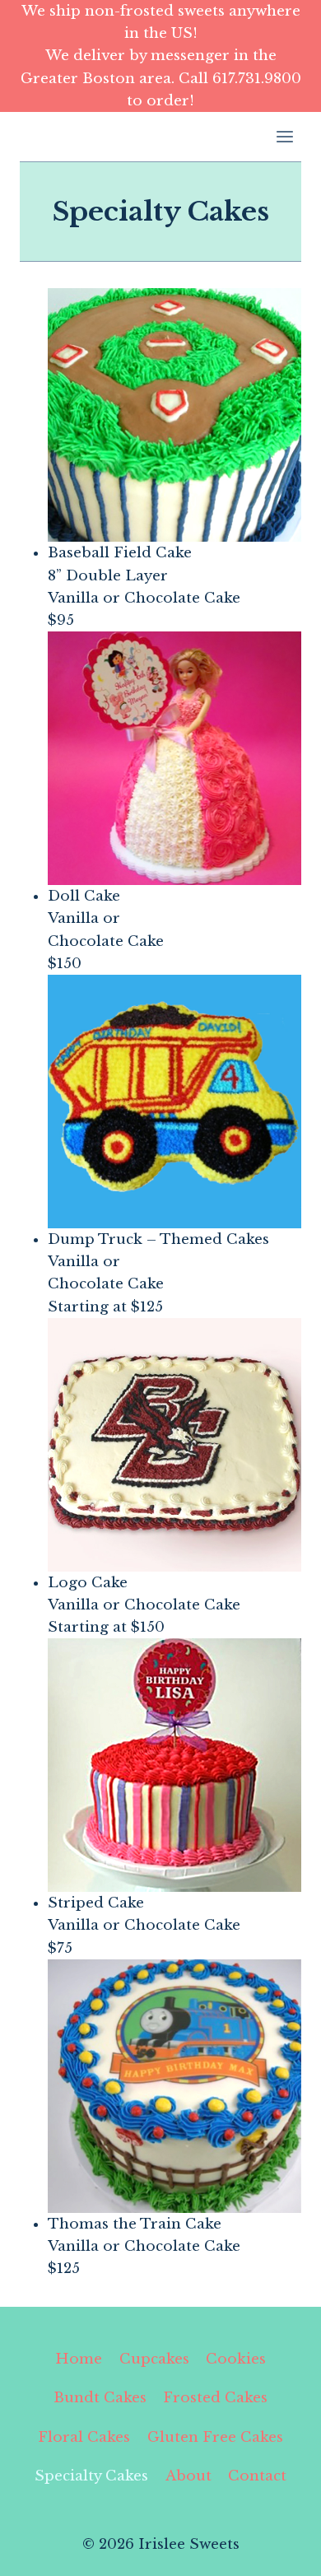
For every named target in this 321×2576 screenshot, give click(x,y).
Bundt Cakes (100, 2398)
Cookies (236, 2359)
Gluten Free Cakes (215, 2437)
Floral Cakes (84, 2437)
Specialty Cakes (91, 2476)
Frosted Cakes (215, 2398)
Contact (257, 2476)
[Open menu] (284, 136)
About (188, 2476)
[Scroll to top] (279, 2551)
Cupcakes (154, 2359)
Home (79, 2359)
